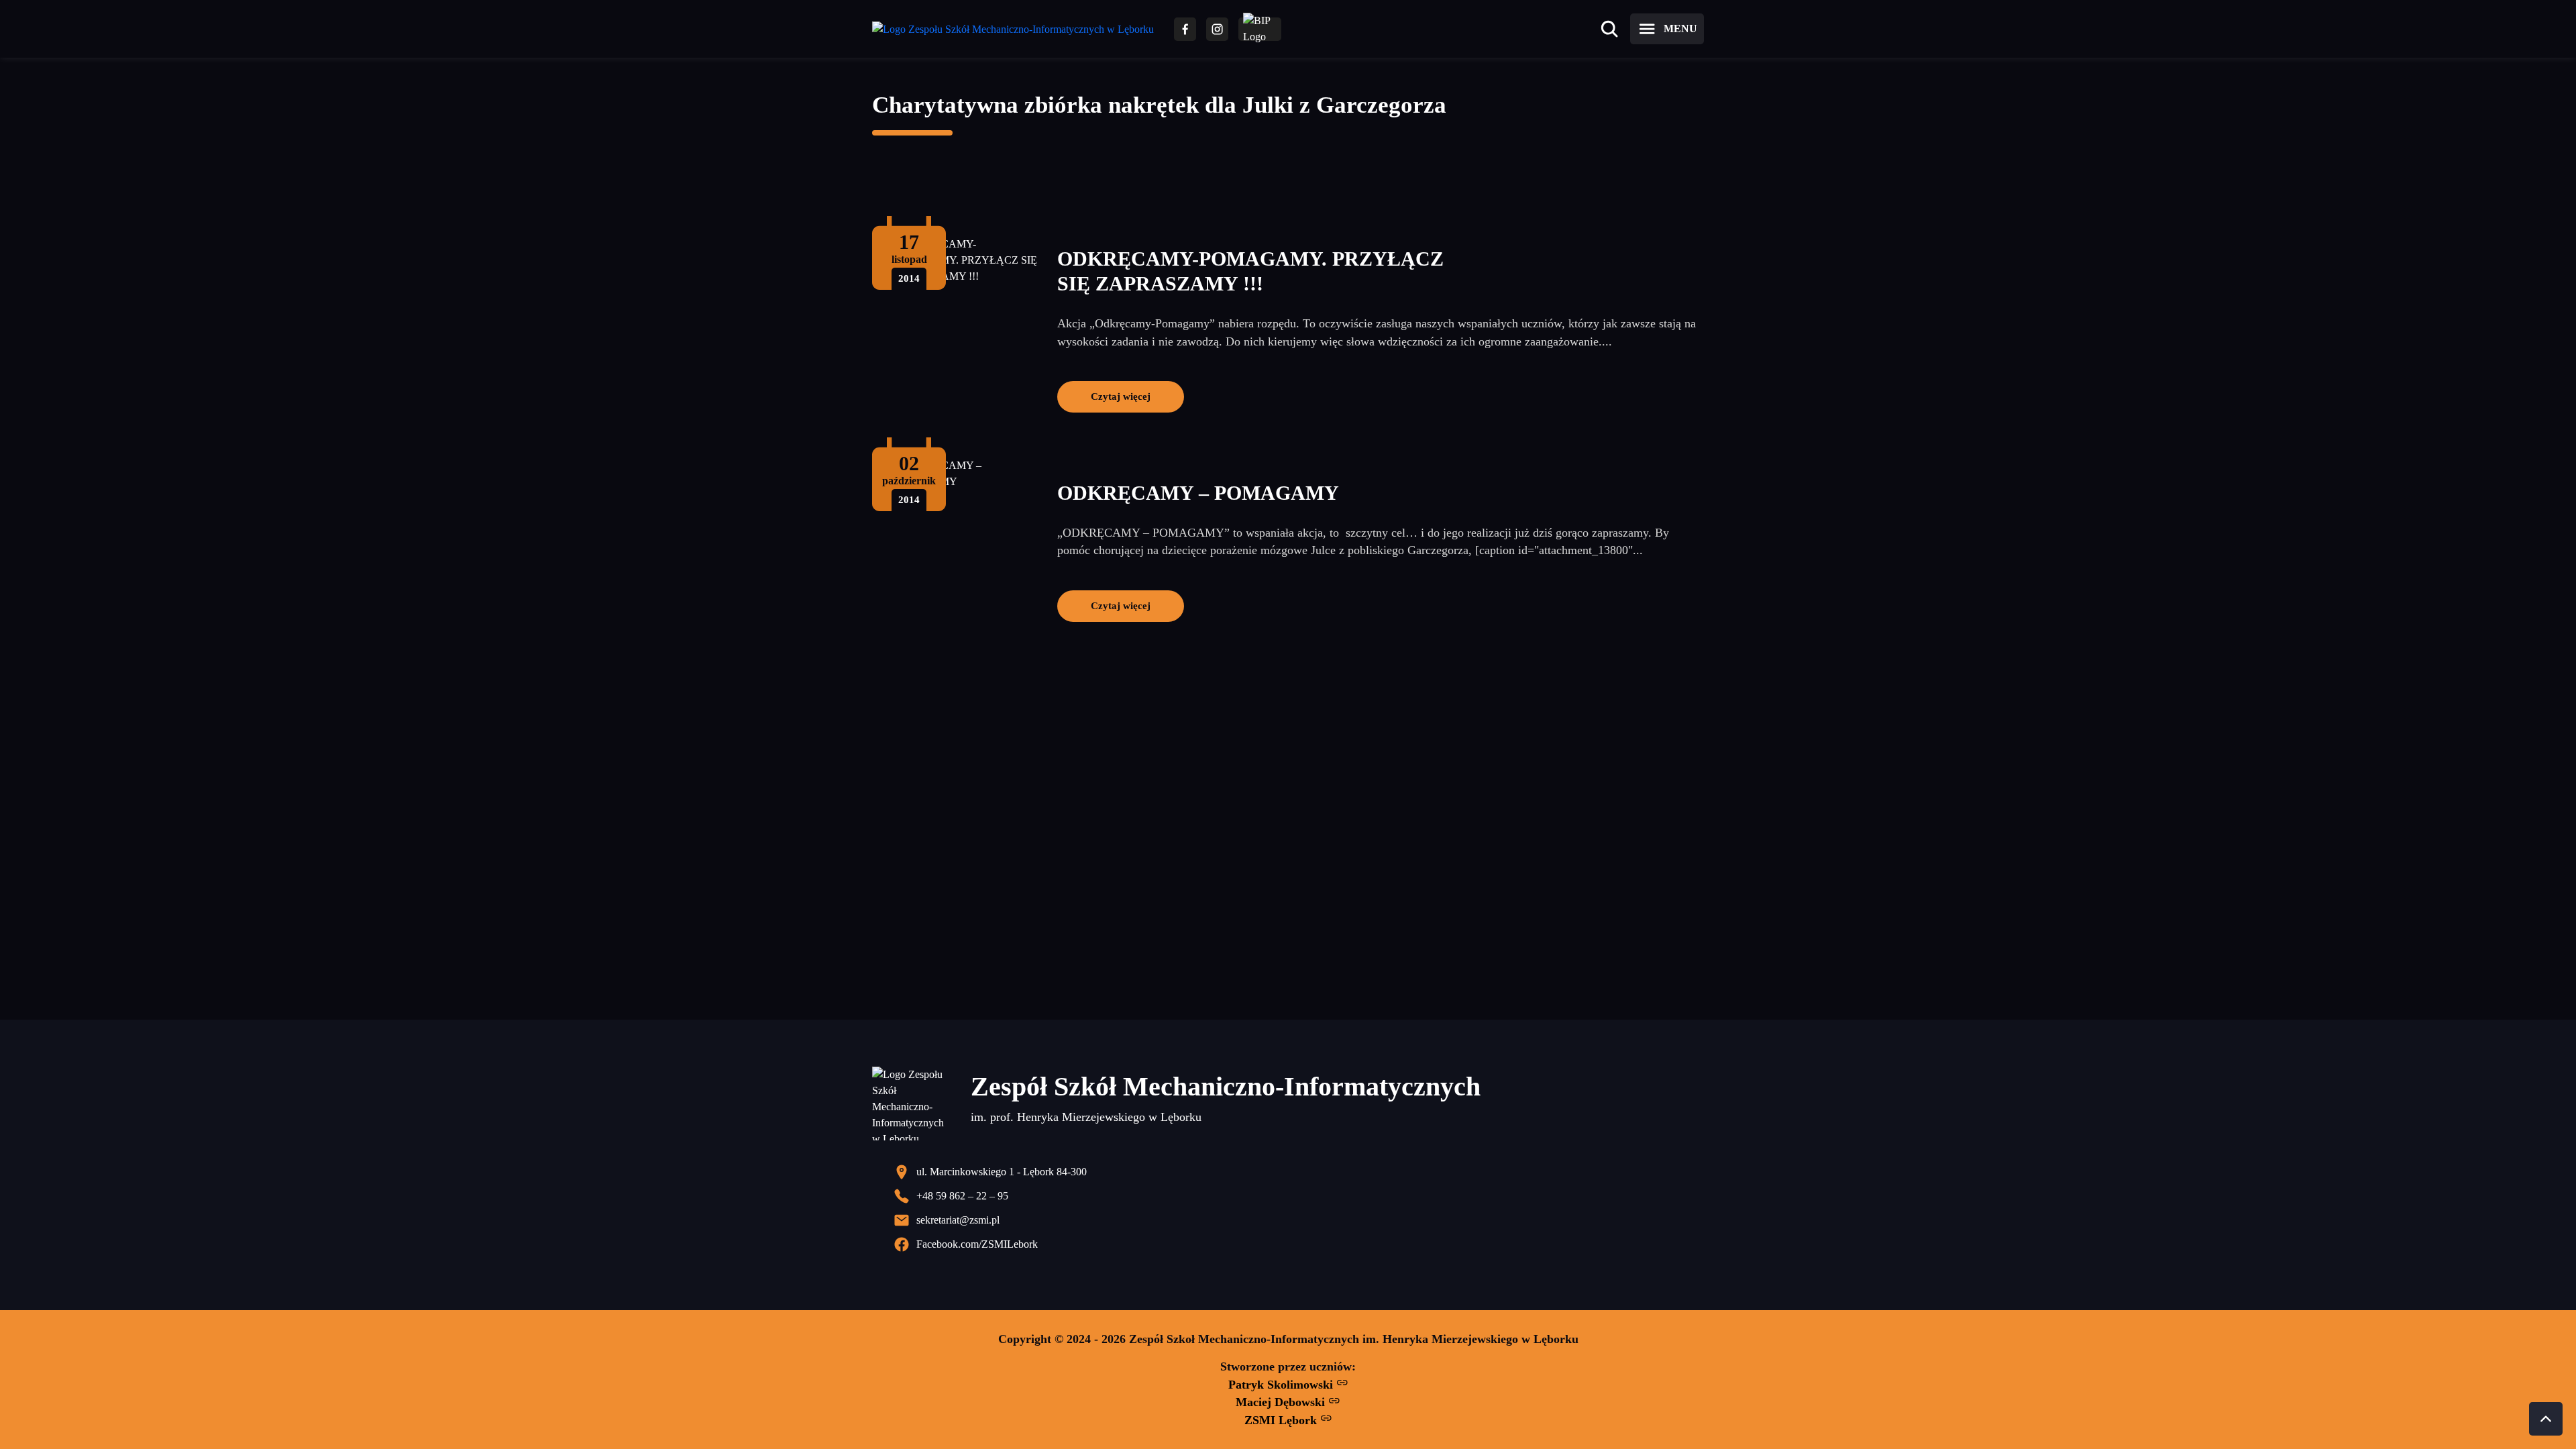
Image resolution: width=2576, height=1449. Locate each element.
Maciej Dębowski (1282, 1402)
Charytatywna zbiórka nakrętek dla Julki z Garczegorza (1159, 105)
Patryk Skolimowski (1282, 1385)
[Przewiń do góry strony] (2546, 1419)
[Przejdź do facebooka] (1185, 29)
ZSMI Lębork (1282, 1420)
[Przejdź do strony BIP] (1260, 29)
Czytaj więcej (1121, 396)
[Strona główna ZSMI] (1013, 29)
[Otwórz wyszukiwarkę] (1609, 29)
